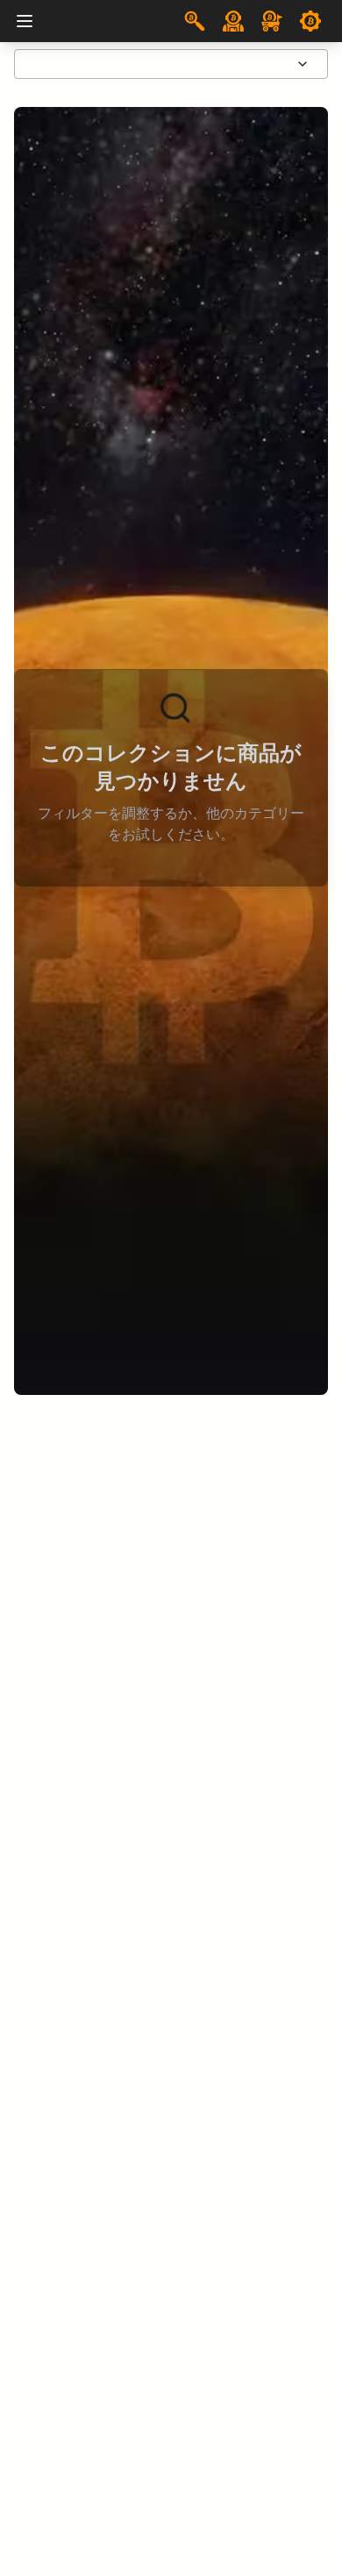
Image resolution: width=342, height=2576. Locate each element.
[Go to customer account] (233, 21)
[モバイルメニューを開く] (25, 21)
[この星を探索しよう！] (195, 21)
